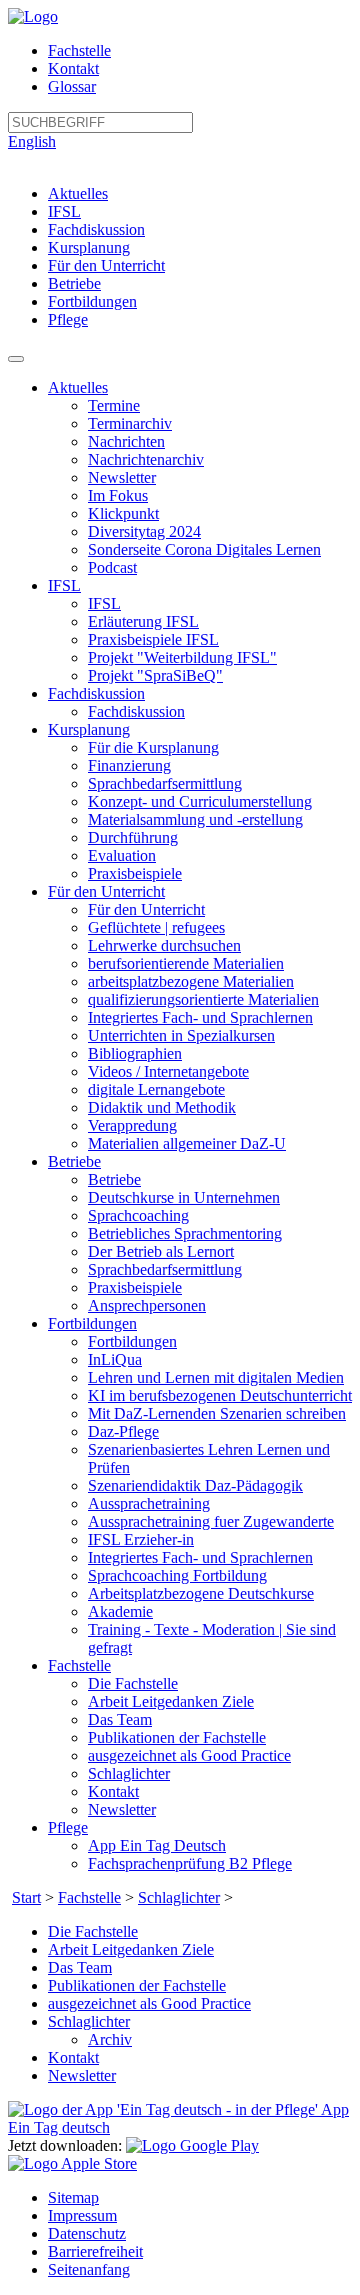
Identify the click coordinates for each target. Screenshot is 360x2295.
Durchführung (133, 837)
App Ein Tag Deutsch (157, 1845)
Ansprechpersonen (147, 1305)
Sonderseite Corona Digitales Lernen (204, 549)
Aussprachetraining (149, 1503)
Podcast (112, 567)
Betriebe (74, 283)
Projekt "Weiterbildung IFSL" (182, 657)
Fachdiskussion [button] (96, 693)
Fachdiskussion (96, 229)
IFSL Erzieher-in (141, 1539)
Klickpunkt (123, 513)
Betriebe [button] (74, 1161)
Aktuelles (78, 193)
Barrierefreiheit (95, 2251)
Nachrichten (126, 441)
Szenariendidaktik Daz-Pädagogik (195, 1485)
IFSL (64, 211)
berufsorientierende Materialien (186, 963)
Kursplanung (89, 247)
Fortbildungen (92, 301)
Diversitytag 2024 (144, 531)
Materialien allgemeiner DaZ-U (187, 1143)
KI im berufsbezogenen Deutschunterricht (220, 1395)
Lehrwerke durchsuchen (164, 945)
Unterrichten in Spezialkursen (181, 1035)
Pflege (68, 319)
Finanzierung (129, 765)
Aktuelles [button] (78, 387)
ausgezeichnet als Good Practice (189, 1755)
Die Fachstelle (133, 1683)
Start (26, 1897)
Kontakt (73, 68)
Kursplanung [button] (89, 729)
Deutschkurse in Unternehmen (184, 1197)
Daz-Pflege (123, 1431)
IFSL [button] (64, 585)
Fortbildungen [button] (92, 1323)
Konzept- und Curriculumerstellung (200, 801)
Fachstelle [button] (79, 1665)
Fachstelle (79, 50)
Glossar (72, 86)
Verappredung (132, 1125)
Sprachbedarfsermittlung (165, 783)
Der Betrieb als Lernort (161, 1251)
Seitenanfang (89, 2269)
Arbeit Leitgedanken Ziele (171, 1701)
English (32, 141)
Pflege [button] (68, 1827)
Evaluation (122, 855)
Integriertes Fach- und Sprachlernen (200, 1017)
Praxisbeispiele (135, 873)
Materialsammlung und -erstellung (195, 819)
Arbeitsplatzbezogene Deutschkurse (201, 1593)
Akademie (120, 1611)
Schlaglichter (129, 1773)
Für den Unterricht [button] (106, 891)
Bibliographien (135, 1053)
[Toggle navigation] (16, 359)
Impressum (82, 2215)
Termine (114, 405)
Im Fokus (118, 495)
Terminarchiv (130, 423)
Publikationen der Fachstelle (177, 1737)
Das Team (120, 1719)
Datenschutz (87, 2233)
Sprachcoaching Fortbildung (177, 1575)
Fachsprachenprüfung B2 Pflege (190, 1863)
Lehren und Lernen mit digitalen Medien (216, 1377)
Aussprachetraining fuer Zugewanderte (211, 1521)
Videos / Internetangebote (168, 1071)
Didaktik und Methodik (162, 1107)
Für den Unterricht (106, 265)
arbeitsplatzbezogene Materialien (191, 981)
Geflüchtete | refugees (156, 927)
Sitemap (73, 2197)
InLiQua (115, 1359)
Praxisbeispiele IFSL (153, 639)
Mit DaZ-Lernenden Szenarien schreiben (217, 1413)
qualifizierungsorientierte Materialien (203, 999)
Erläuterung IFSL (143, 621)
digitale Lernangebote (156, 1089)
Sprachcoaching (138, 1215)
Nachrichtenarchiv (146, 459)
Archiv (110, 2039)
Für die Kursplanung (153, 747)
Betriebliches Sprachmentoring (185, 1233)
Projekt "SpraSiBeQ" (155, 675)
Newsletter (122, 477)
